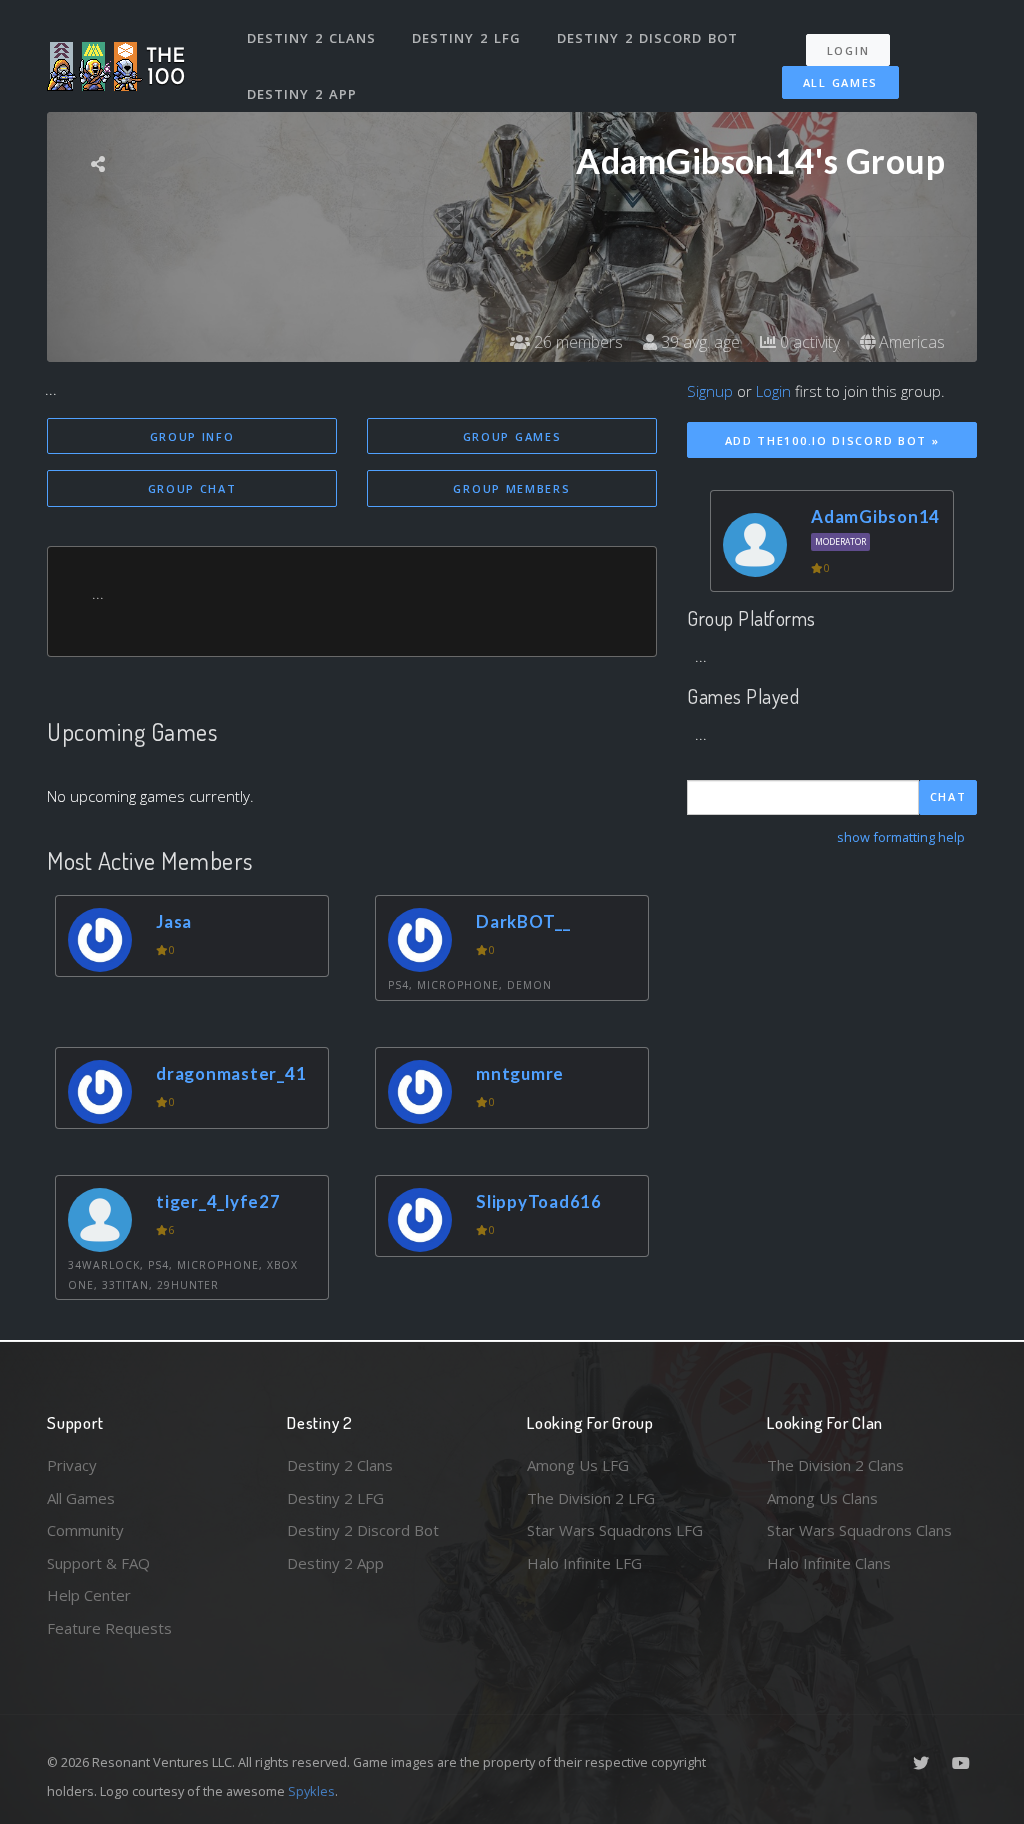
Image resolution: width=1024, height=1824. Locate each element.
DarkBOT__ (523, 921)
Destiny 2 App (302, 94)
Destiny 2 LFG (466, 38)
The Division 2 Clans (835, 1465)
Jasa (174, 921)
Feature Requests (109, 1628)
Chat (948, 796)
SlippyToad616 (539, 1201)
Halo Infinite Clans (829, 1563)
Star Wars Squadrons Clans (859, 1530)
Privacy (72, 1465)
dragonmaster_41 (231, 1073)
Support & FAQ (98, 1563)
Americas (910, 342)
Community (85, 1530)
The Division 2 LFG (591, 1498)
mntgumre (520, 1073)
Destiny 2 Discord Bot (647, 38)
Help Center (89, 1595)
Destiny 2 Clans (311, 38)
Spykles (311, 1791)
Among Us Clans (822, 1498)
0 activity (808, 342)
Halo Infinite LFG (584, 1563)
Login (848, 50)
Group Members (511, 488)
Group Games (512, 436)
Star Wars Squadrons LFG (615, 1530)
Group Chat (192, 488)
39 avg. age (698, 342)
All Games (840, 82)
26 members (576, 342)
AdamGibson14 (875, 516)
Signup (710, 391)
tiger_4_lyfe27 (218, 1201)
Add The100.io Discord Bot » (832, 440)
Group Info (192, 436)
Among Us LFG (578, 1465)
